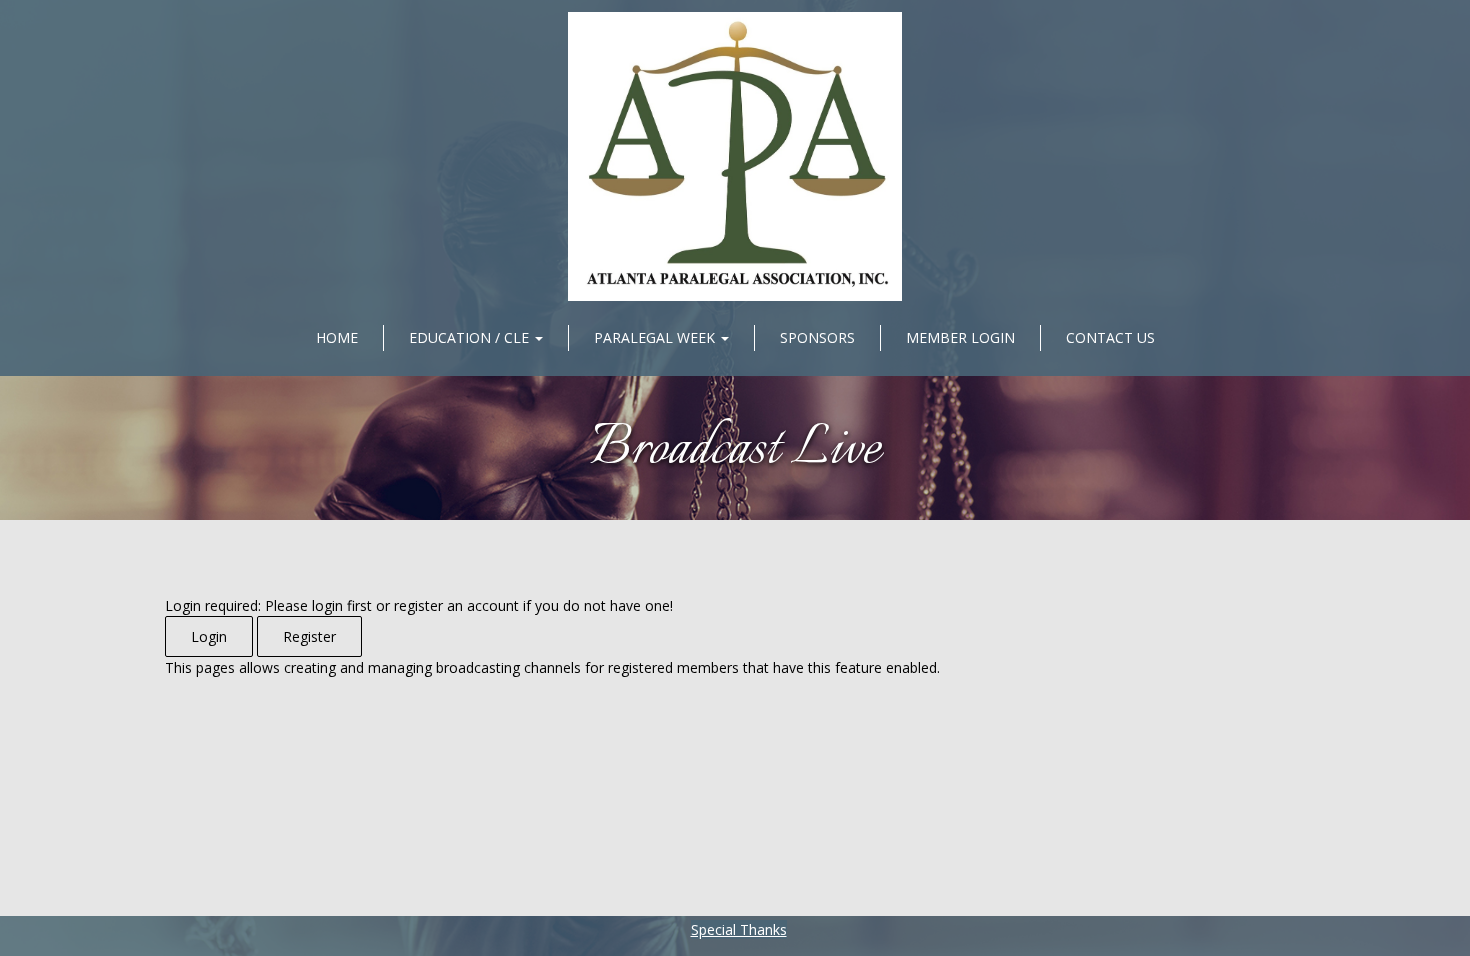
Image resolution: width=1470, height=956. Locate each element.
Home (337, 337)
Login (209, 636)
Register (309, 636)
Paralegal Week (656, 337)
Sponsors (817, 337)
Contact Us (1110, 337)
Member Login (960, 337)
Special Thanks (739, 929)
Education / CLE (471, 337)
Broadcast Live (735, 450)
